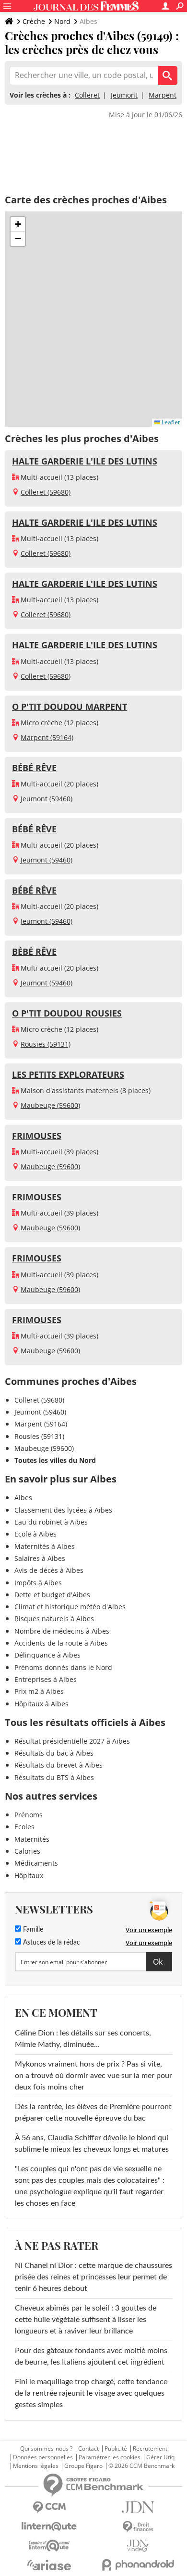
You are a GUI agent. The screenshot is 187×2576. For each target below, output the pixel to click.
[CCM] (49, 2507)
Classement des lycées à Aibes (63, 1510)
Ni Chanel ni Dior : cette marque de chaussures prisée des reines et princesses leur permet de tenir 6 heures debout (93, 2277)
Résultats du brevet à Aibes (58, 1765)
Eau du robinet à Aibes (51, 1522)
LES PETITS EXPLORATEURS (68, 1074)
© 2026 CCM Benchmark (141, 2466)
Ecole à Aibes (35, 1534)
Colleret (87, 95)
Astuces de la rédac (51, 1943)
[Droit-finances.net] (138, 2527)
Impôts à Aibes (38, 1583)
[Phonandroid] (138, 2565)
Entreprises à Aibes (46, 1679)
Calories (27, 1851)
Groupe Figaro (83, 2466)
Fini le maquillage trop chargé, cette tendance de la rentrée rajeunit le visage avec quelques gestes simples (91, 2393)
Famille (32, 1930)
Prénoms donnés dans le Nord (63, 1667)
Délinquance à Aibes (47, 1655)
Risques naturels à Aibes (54, 1619)
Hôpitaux (29, 1875)
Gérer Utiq (160, 2457)
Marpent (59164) (47, 737)
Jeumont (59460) (47, 799)
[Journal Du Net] (138, 2507)
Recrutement (150, 2449)
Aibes (23, 1498)
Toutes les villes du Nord (55, 1460)
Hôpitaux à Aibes (41, 1704)
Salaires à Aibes (40, 1558)
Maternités (32, 1839)
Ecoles (24, 1827)
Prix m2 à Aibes (39, 1691)
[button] (18, 224)
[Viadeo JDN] (138, 2546)
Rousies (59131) (46, 1044)
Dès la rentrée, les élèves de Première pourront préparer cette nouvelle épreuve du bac (93, 2112)
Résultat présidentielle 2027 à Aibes (72, 1741)
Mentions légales (36, 2466)
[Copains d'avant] (49, 2546)
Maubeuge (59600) (50, 1105)
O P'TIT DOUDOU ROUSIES (67, 1013)
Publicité (116, 2449)
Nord (62, 21)
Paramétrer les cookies (110, 2457)
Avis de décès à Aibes (49, 1570)
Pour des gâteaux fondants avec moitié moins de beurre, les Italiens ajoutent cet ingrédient (91, 2356)
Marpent (163, 95)
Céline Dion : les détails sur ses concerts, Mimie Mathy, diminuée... (83, 2039)
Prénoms (29, 1815)
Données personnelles (43, 2457)
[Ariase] (49, 2565)
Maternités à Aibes (45, 1546)
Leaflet (170, 422)
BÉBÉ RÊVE (34, 768)
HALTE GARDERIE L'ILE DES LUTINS (85, 461)
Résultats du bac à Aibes (54, 1753)
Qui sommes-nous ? (46, 2449)
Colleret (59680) (46, 492)
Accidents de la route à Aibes (61, 1643)
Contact (88, 2449)
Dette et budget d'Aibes (52, 1595)
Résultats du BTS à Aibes (54, 1777)
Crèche (34, 21)
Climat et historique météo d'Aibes (70, 1607)
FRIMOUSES (37, 1136)
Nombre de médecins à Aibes (62, 1631)
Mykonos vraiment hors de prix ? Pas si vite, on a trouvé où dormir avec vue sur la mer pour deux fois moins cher (93, 2076)
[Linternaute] (49, 2526)
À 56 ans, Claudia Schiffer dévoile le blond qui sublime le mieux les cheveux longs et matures (92, 2144)
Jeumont (124, 95)
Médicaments (36, 1863)
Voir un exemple (149, 1930)
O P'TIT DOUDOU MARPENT (70, 707)
